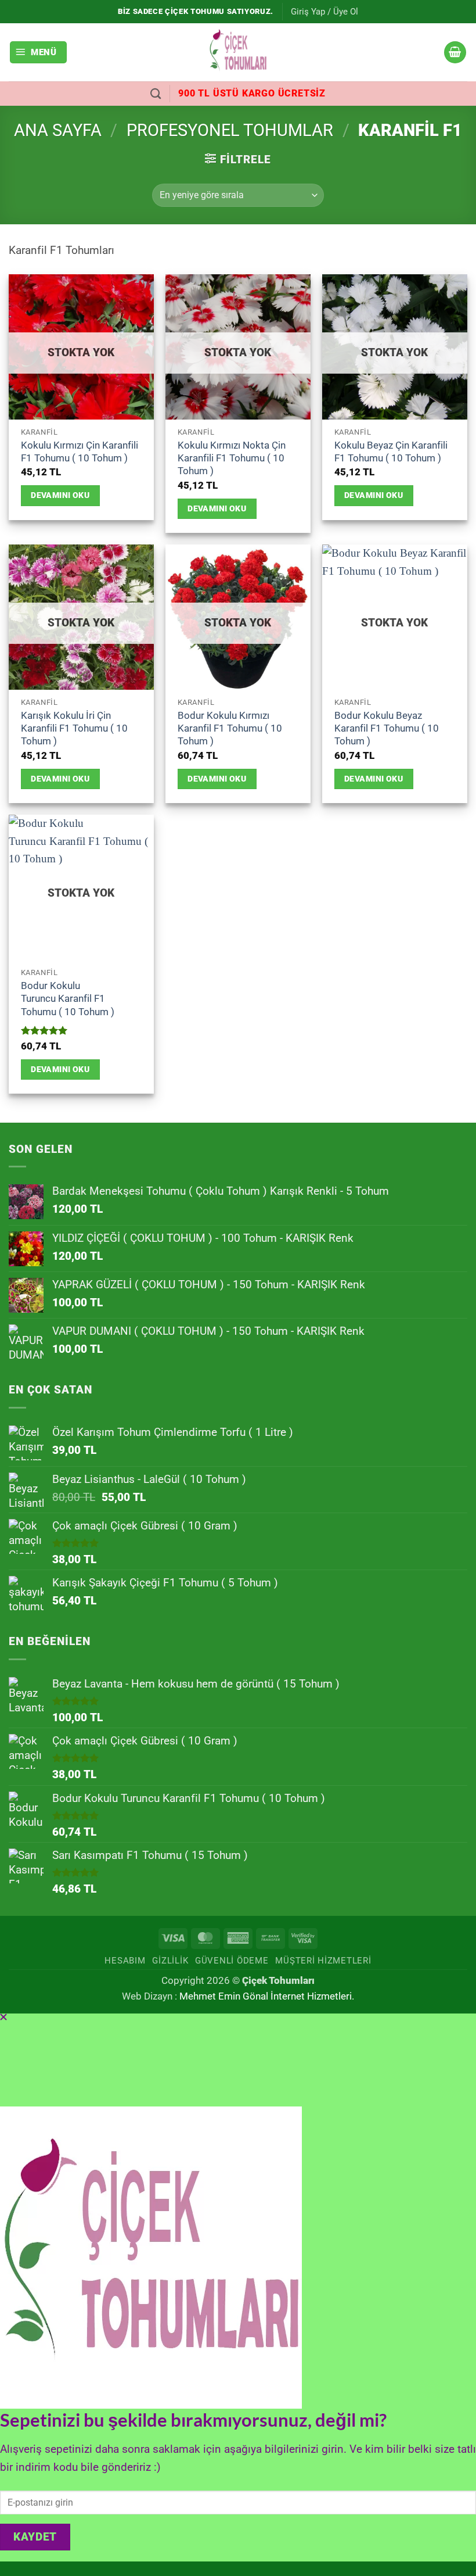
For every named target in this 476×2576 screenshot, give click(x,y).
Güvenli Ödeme (232, 1961)
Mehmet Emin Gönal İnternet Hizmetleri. (267, 1996)
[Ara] (156, 94)
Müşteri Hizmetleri (323, 1961)
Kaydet (35, 2537)
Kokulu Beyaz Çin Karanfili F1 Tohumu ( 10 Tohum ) (391, 452)
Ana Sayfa (58, 130)
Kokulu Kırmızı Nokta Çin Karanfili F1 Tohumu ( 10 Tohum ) (232, 458)
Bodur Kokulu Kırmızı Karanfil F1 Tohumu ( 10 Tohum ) (230, 728)
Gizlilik (170, 1961)
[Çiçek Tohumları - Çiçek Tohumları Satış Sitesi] (238, 52)
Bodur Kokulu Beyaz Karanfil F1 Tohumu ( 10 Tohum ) (387, 728)
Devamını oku (60, 495)
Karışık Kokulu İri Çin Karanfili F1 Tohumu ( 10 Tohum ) (74, 728)
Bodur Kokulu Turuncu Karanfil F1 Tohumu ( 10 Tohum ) (68, 999)
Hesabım (125, 1961)
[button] (324, 12)
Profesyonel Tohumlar (230, 130)
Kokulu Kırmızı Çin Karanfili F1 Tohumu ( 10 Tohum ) (80, 452)
